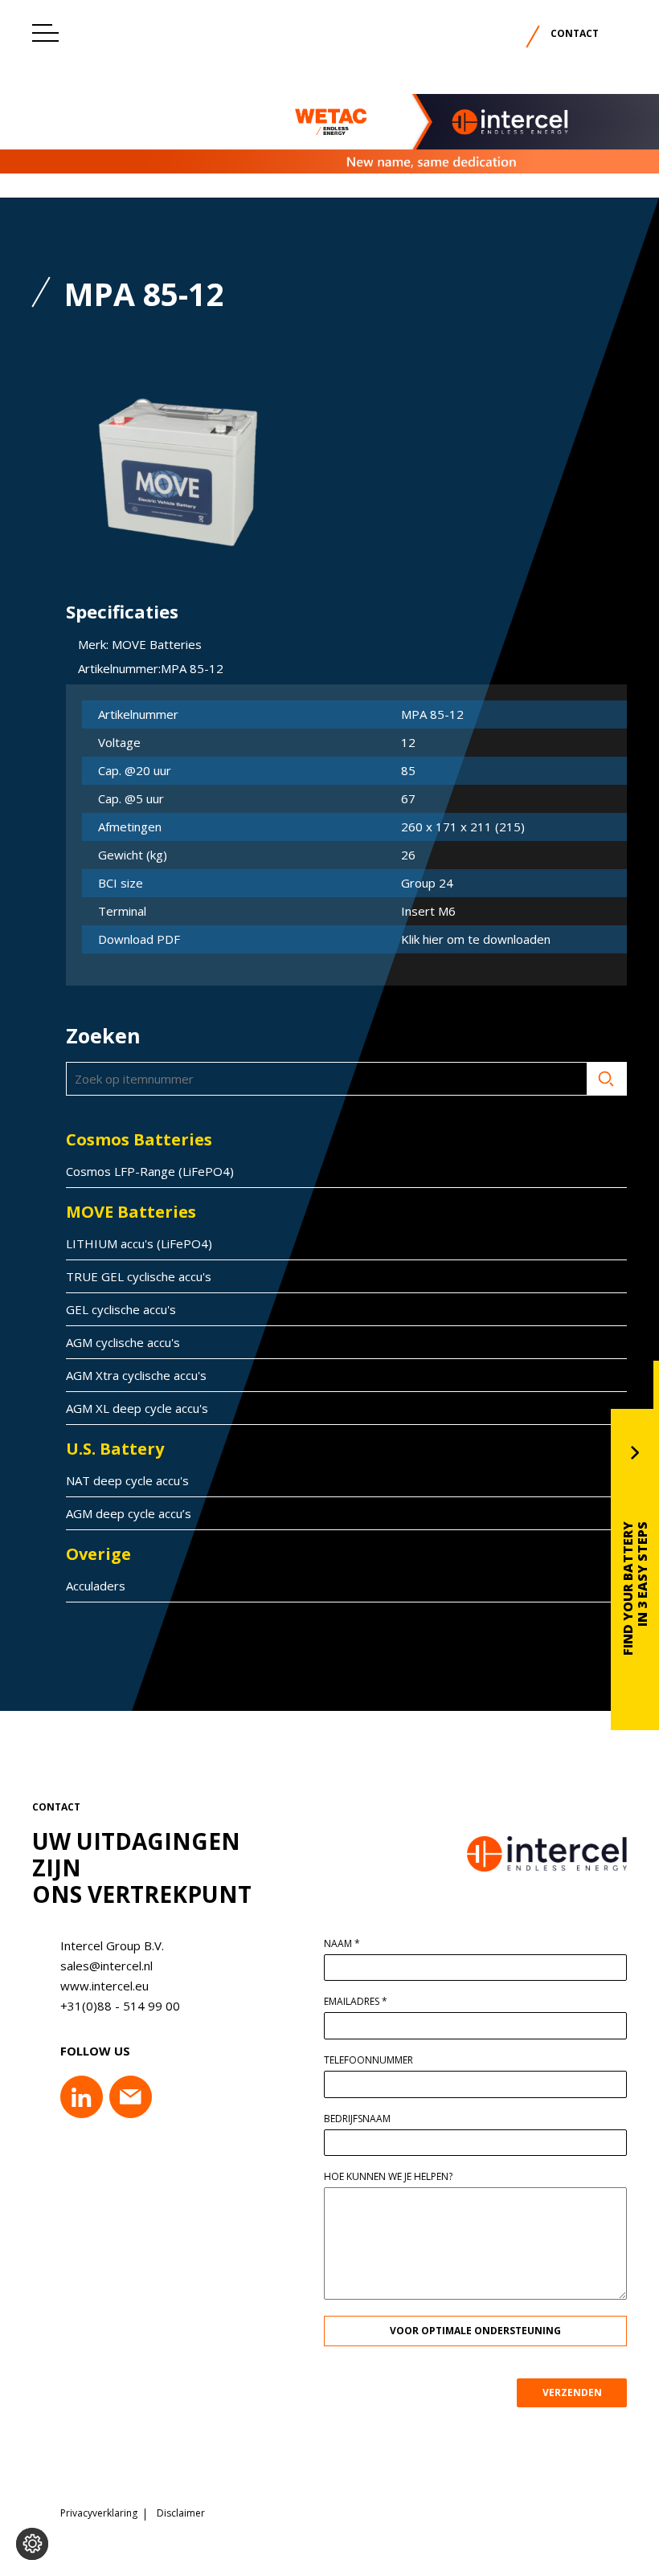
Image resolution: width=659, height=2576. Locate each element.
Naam (342, 1944)
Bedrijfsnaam (357, 2119)
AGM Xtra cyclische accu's (136, 1375)
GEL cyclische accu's (121, 1309)
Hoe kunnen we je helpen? (388, 2177)
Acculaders (96, 1586)
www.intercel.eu (104, 1986)
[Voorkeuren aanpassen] (32, 2544)
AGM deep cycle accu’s (129, 1513)
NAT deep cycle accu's (127, 1480)
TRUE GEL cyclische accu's (139, 1276)
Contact (575, 33)
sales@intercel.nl (106, 1966)
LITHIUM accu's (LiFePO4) (139, 1243)
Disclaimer (181, 2513)
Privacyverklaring (99, 2513)
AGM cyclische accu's (123, 1342)
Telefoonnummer (368, 2060)
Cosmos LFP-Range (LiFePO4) (150, 1171)
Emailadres (356, 2002)
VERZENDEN (572, 2392)
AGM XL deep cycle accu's (137, 1408)
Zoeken (607, 1079)
